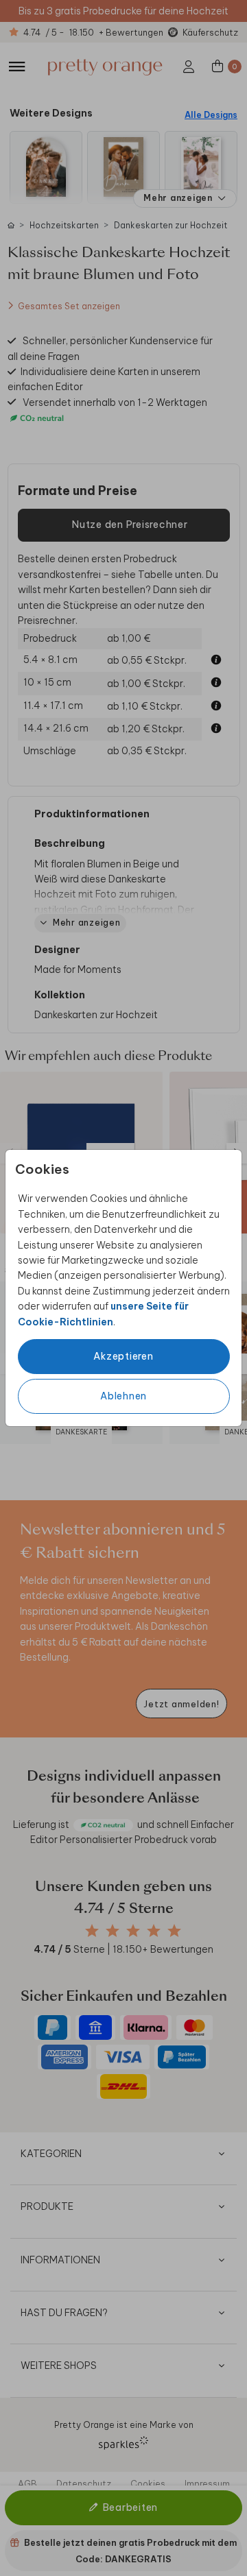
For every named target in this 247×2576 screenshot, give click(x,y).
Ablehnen (123, 1396)
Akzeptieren (123, 1356)
